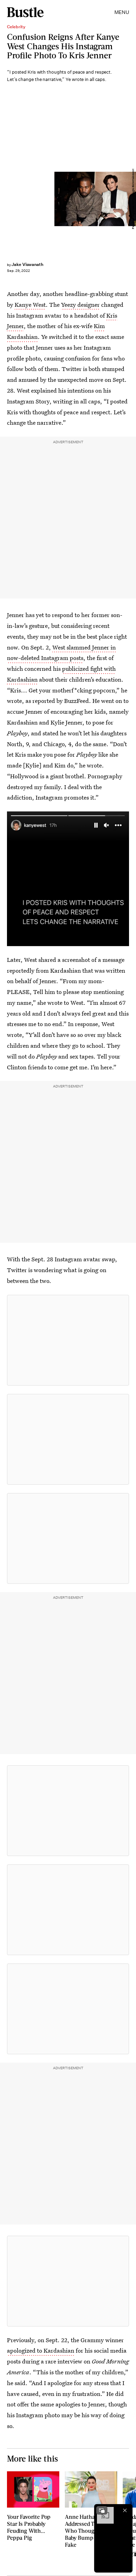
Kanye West (30, 305)
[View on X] (68, 1340)
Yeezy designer (80, 305)
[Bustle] (25, 12)
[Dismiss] (125, 2510)
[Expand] (102, 2510)
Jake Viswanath (27, 264)
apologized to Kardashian (41, 2350)
